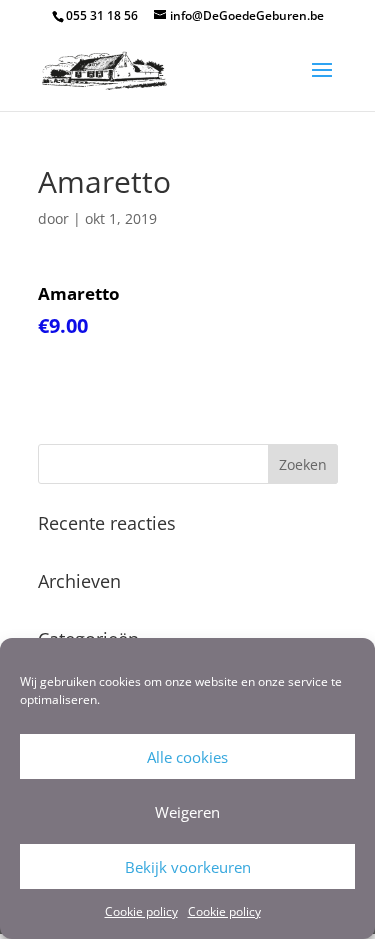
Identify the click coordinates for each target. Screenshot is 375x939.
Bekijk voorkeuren (188, 867)
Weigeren (187, 812)
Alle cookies (187, 757)
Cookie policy (141, 911)
